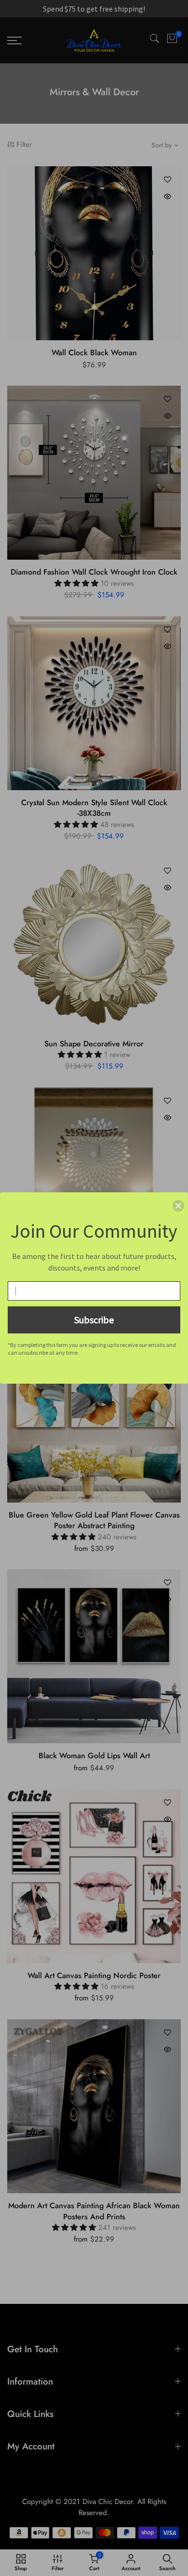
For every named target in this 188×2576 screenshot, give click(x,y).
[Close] (178, 1206)
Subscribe (94, 1320)
